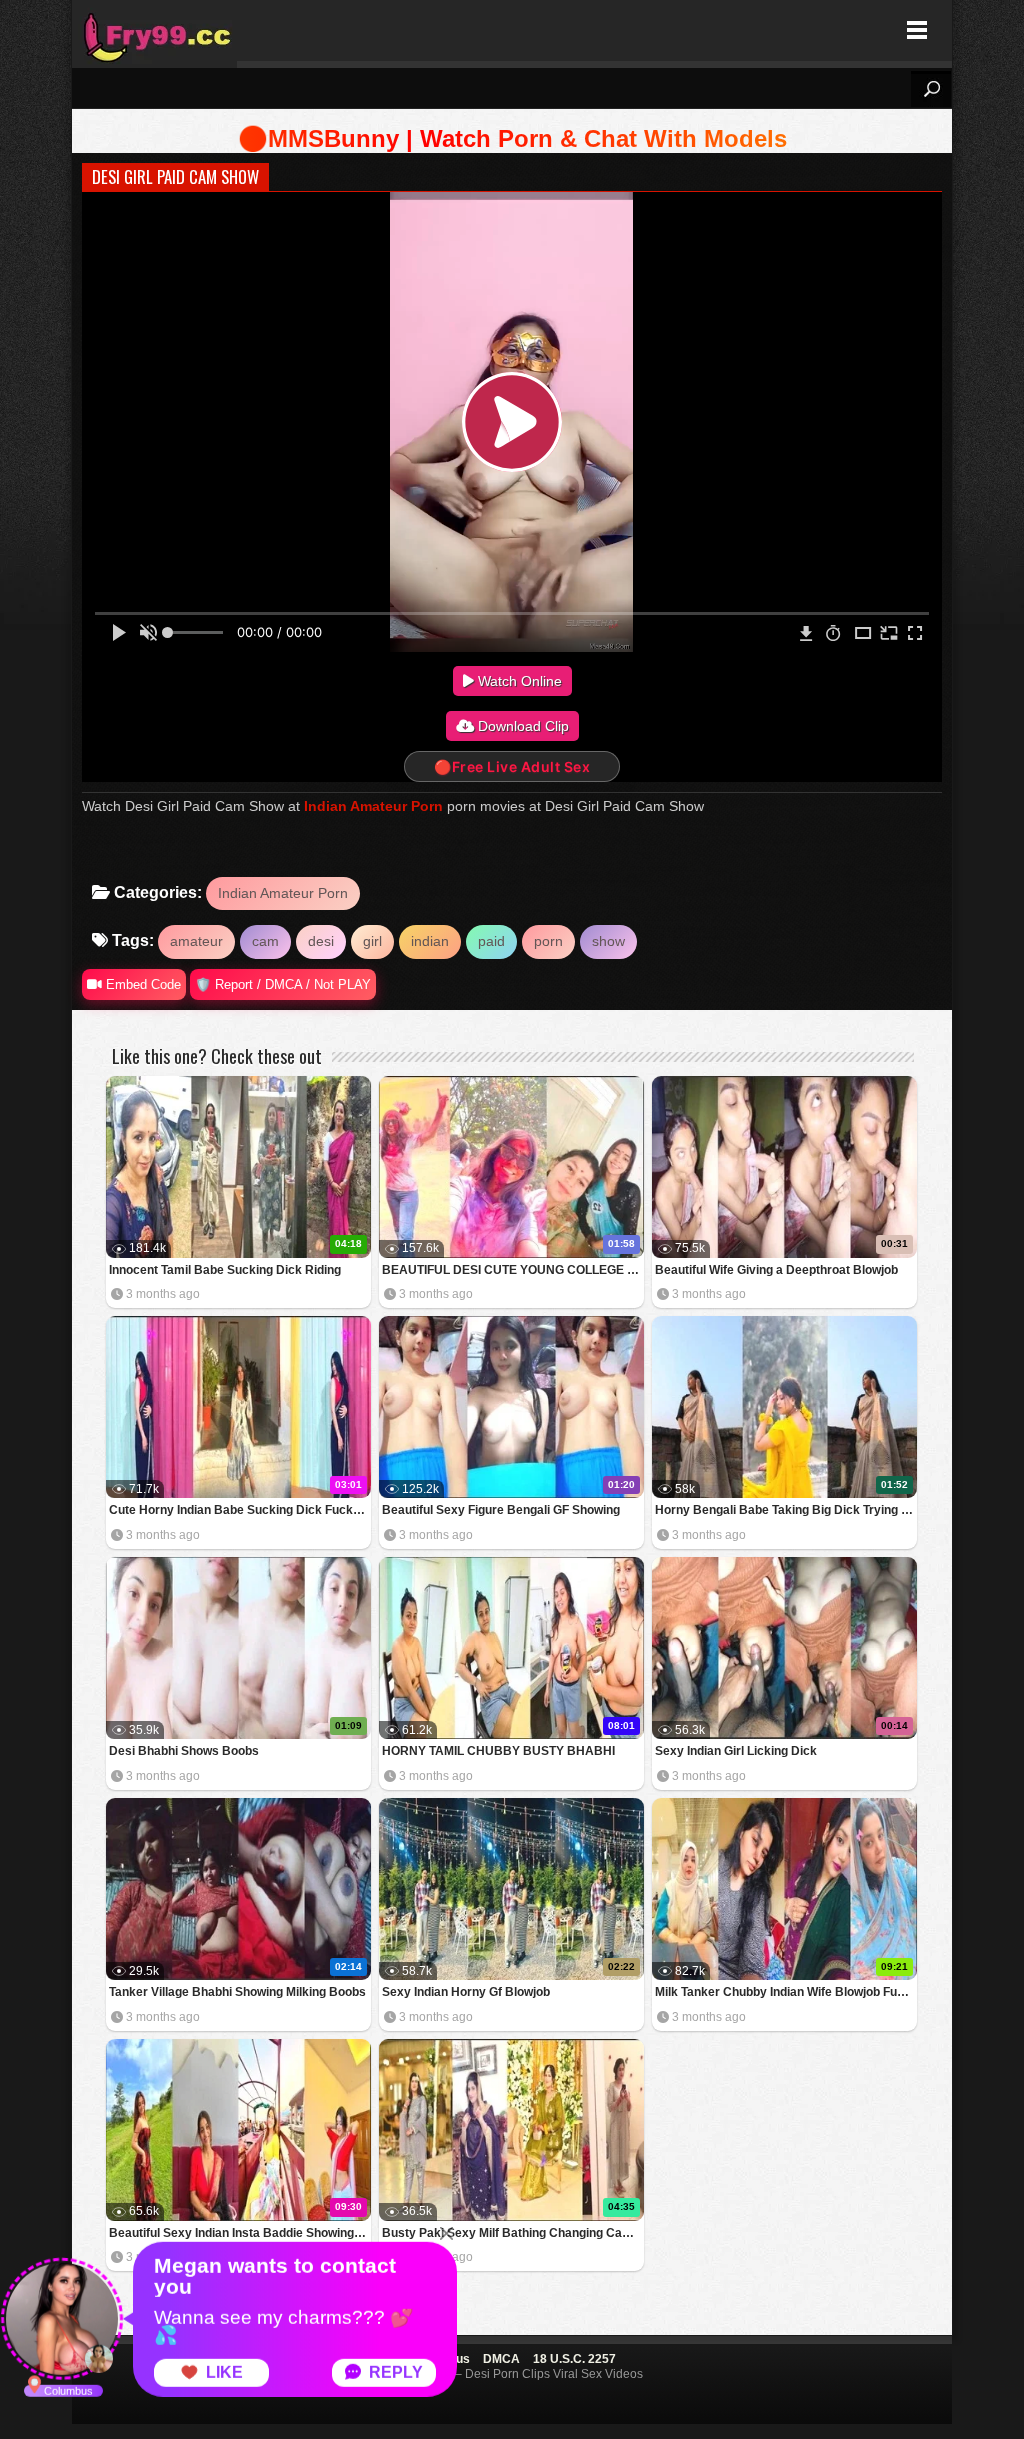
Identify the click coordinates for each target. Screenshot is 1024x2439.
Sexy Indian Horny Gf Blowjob (466, 1992)
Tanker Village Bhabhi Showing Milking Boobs (237, 1992)
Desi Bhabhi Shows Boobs (184, 1751)
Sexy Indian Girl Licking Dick (736, 1751)
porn (548, 941)
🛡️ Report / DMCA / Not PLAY (283, 984)
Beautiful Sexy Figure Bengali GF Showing (501, 1510)
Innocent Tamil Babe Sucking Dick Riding (225, 1270)
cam (265, 941)
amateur (196, 941)
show (608, 941)
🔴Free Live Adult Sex (512, 766)
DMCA (501, 2359)
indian (430, 941)
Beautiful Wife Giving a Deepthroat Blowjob (776, 1270)
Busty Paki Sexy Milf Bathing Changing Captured (513, 2233)
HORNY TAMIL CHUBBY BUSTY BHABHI (498, 1751)
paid (491, 941)
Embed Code (141, 984)
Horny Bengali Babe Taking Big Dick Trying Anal (786, 1510)
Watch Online (518, 681)
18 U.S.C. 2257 (574, 2359)
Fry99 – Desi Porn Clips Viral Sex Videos (154, 30)
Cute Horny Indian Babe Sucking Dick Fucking (239, 1510)
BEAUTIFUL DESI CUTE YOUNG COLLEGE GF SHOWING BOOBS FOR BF (513, 1270)
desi (321, 941)
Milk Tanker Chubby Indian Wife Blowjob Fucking (786, 1992)
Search (931, 89)
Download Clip (521, 726)
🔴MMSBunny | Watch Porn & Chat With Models (512, 138)
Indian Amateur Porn (373, 806)
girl (372, 941)
